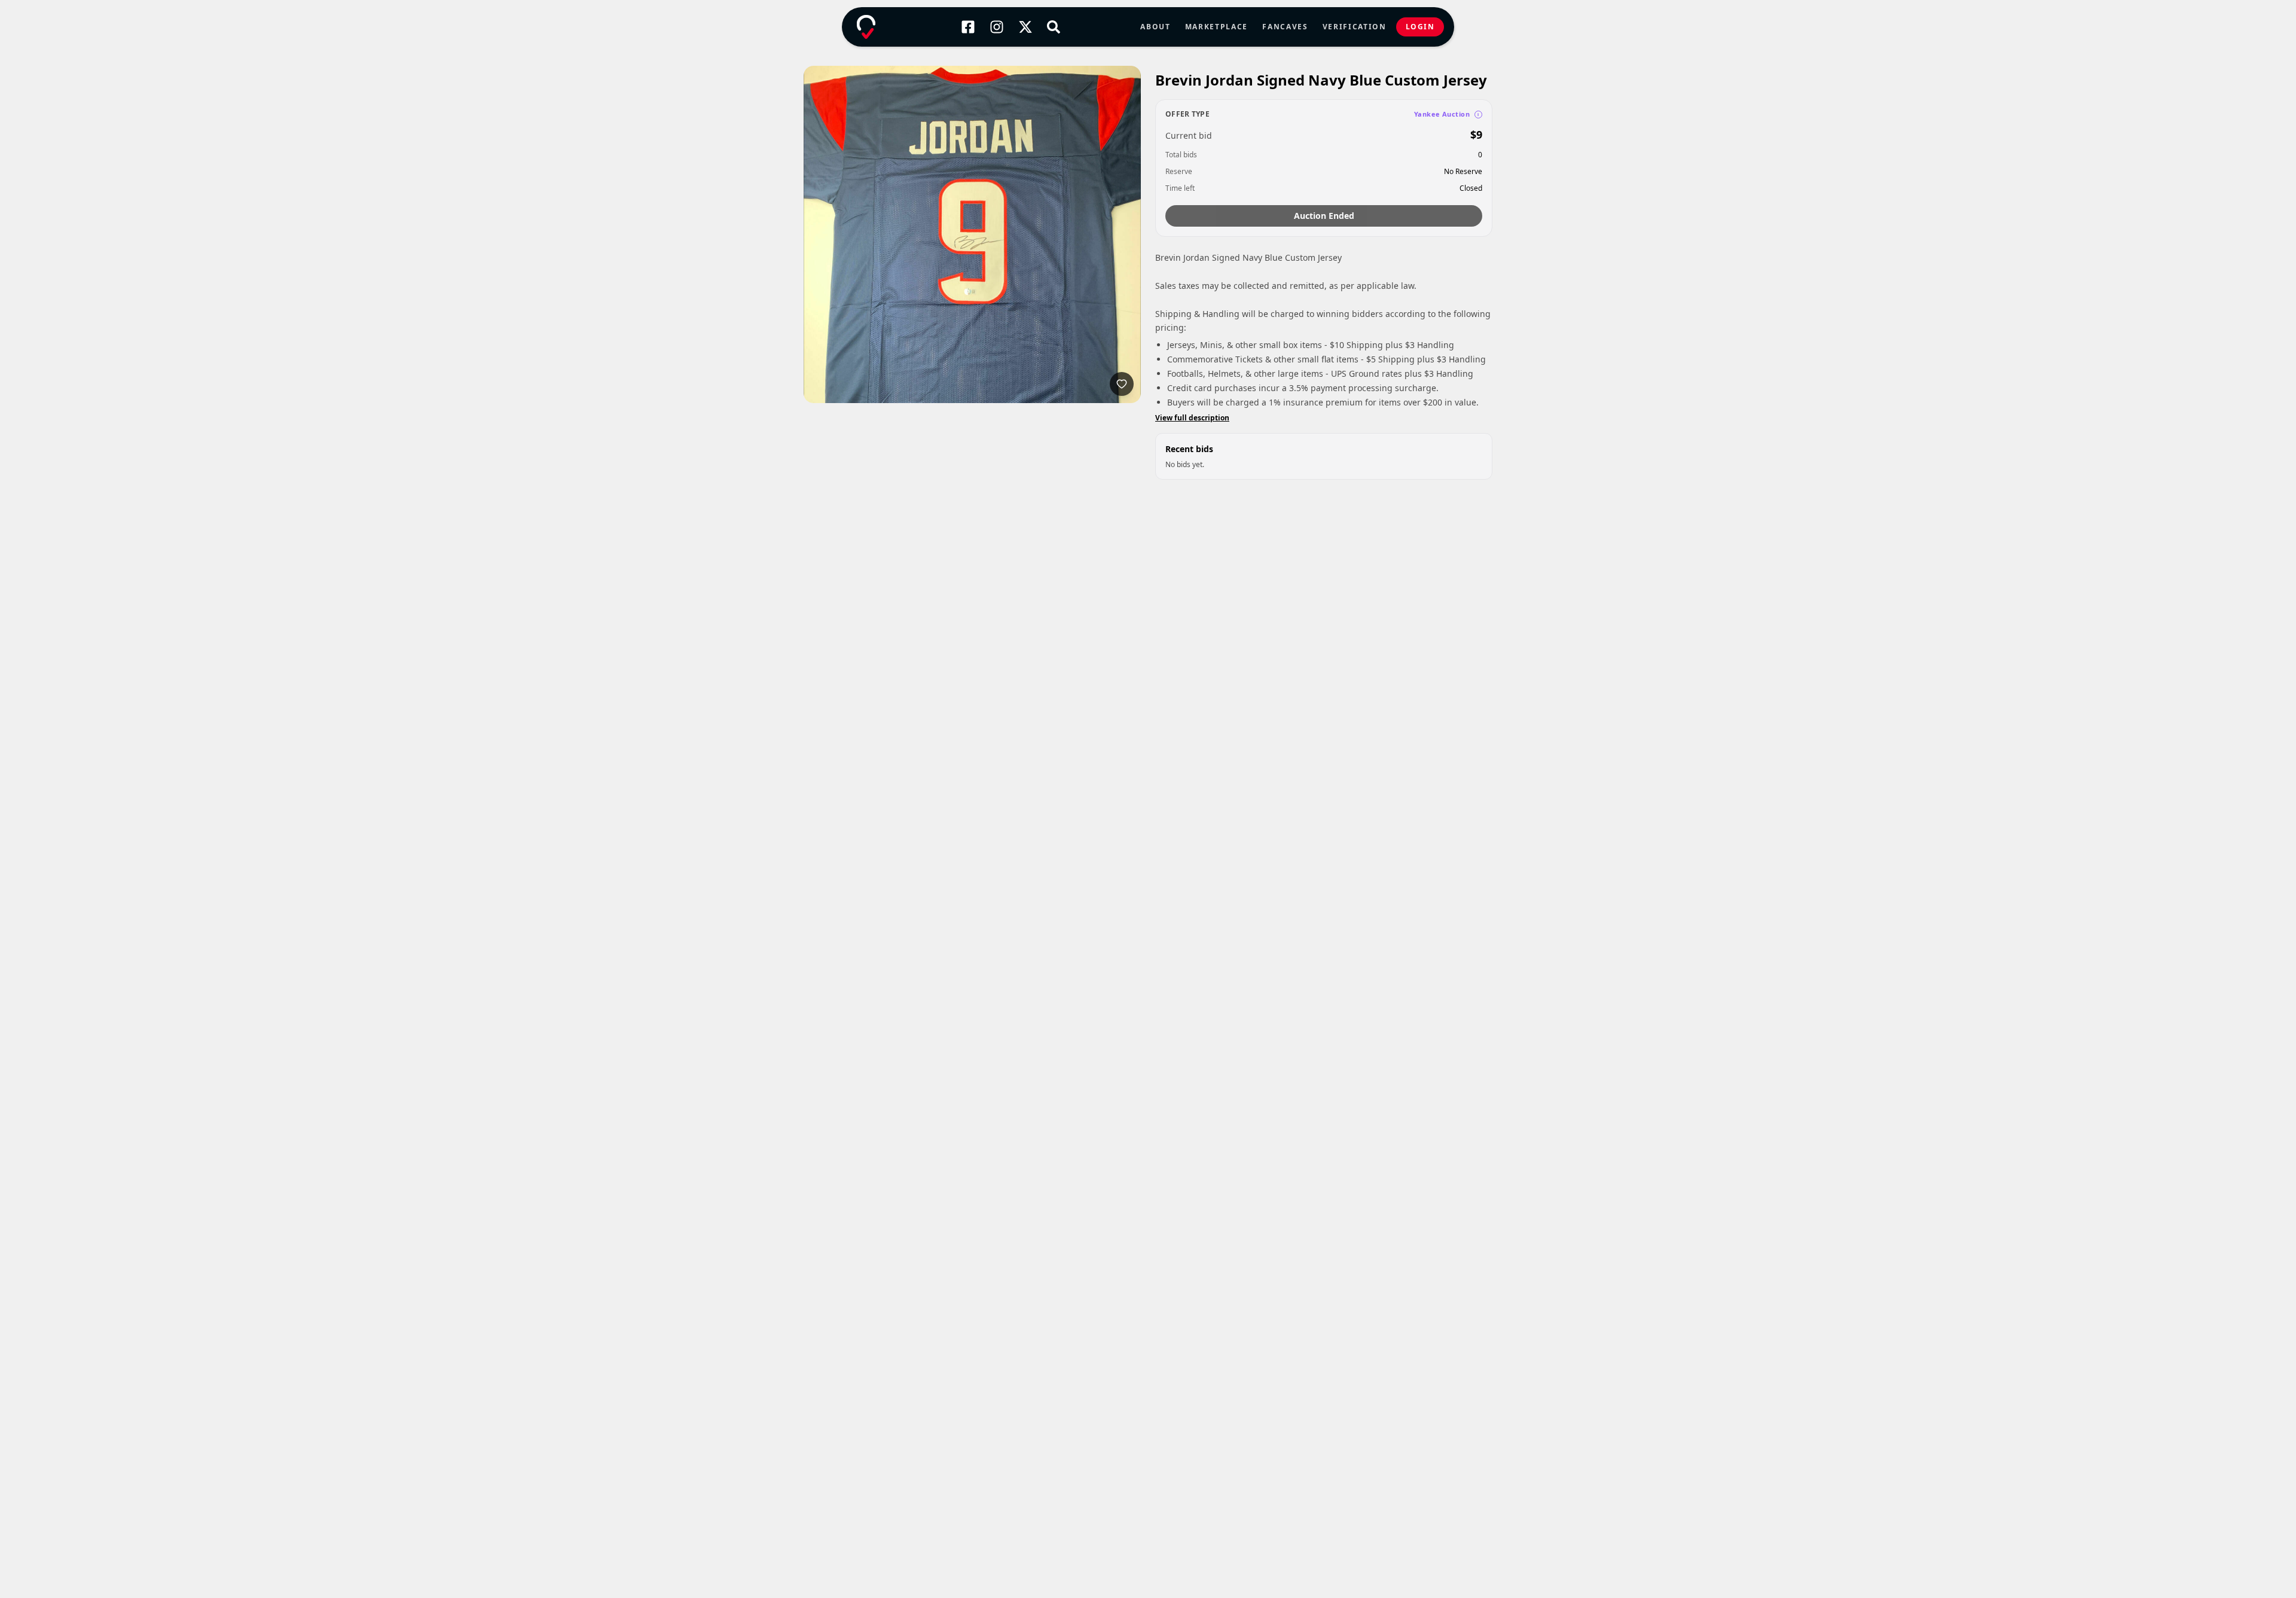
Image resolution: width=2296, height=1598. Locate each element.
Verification (1355, 27)
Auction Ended (1324, 216)
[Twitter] (1025, 27)
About (1155, 27)
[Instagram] (997, 27)
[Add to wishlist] (1122, 384)
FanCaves (1285, 27)
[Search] (1054, 27)
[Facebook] (968, 27)
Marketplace (1216, 27)
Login (1420, 27)
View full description (1192, 418)
